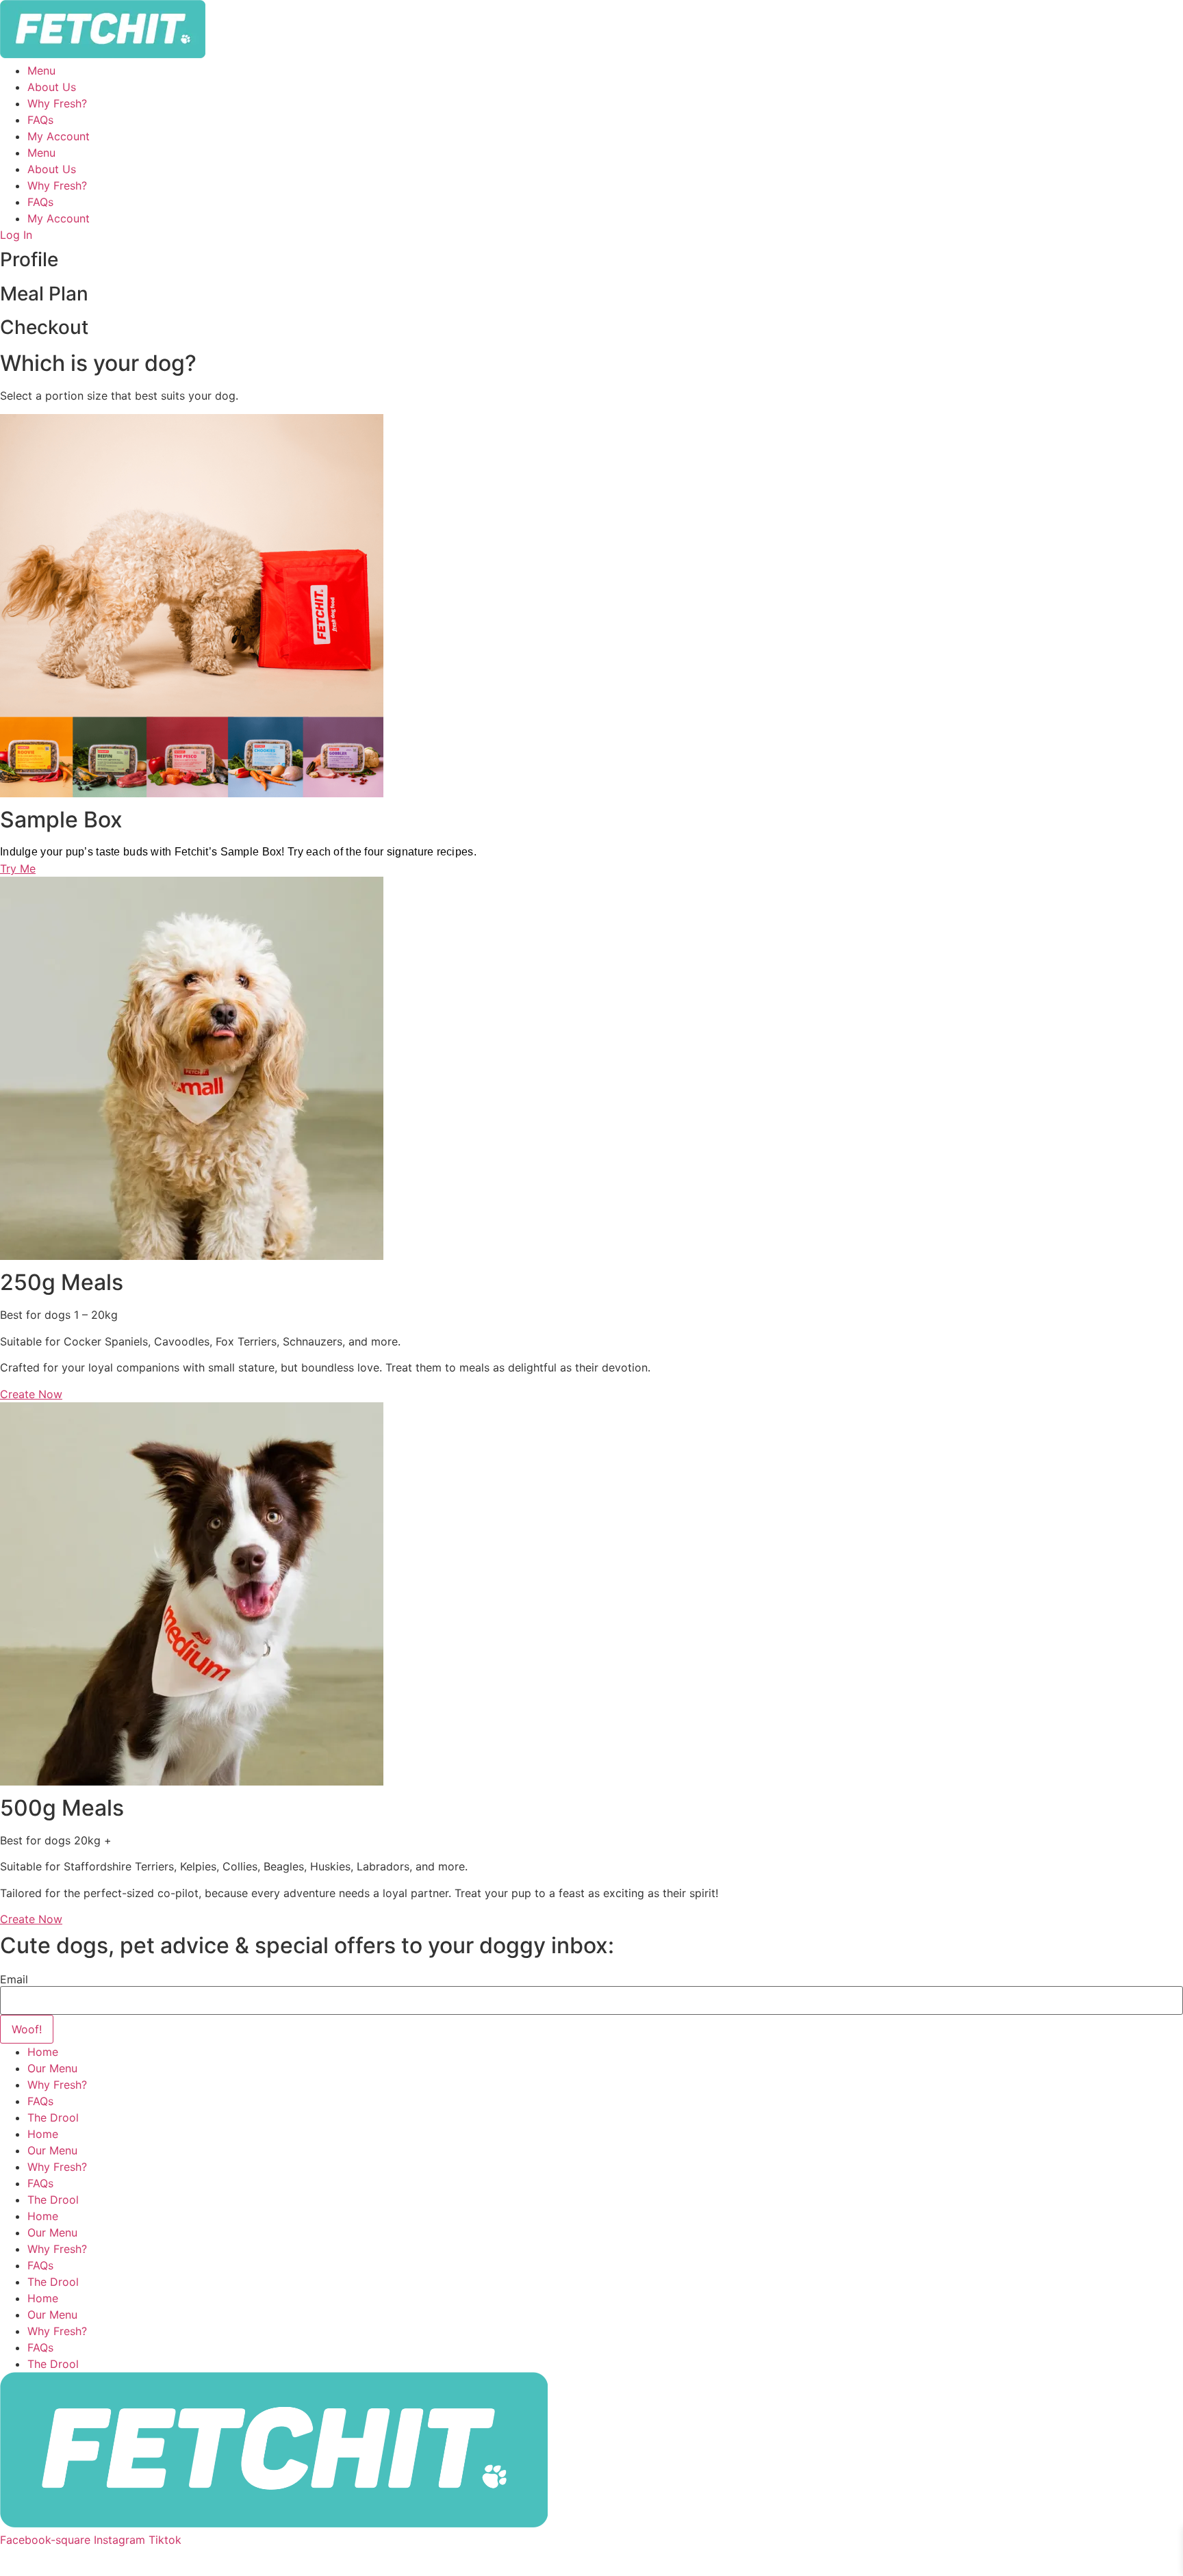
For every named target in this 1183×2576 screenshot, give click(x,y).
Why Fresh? (57, 103)
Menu (41, 70)
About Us (52, 87)
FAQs (40, 120)
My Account (59, 136)
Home (43, 2052)
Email (14, 1979)
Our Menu (52, 2068)
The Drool (53, 2117)
